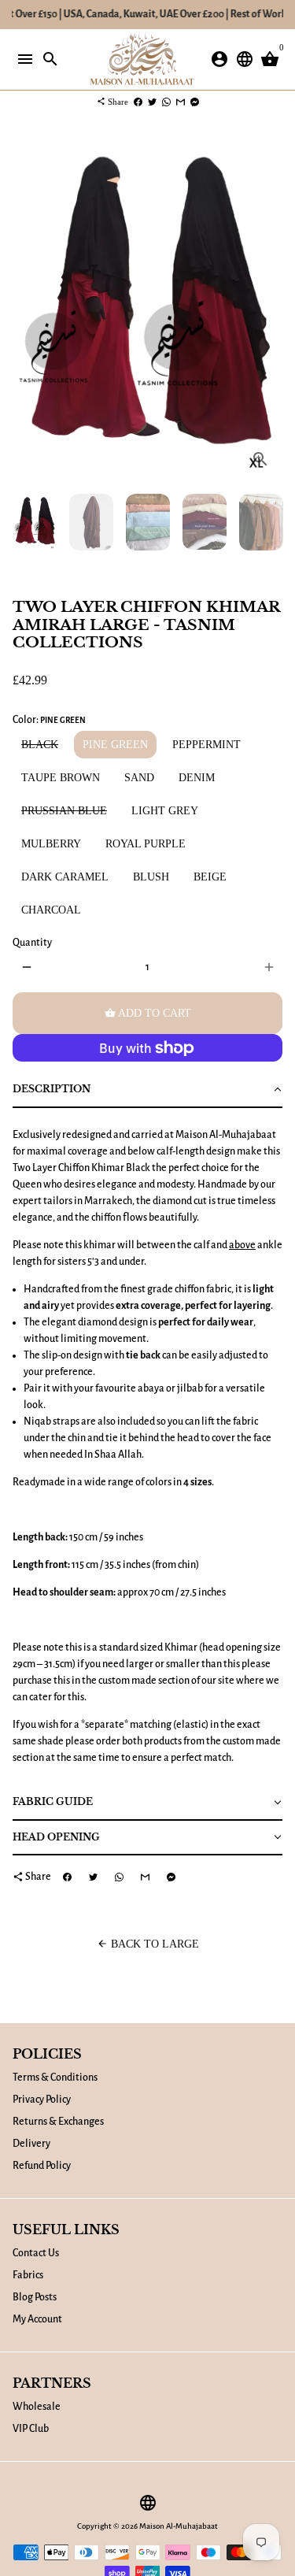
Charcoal (51, 910)
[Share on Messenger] (195, 102)
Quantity (32, 943)
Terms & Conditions (55, 2077)
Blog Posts (35, 2297)
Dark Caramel (65, 877)
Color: (49, 720)
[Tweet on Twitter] (152, 102)
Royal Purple (146, 844)
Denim (197, 778)
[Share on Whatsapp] (166, 102)
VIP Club (31, 2429)
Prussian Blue (64, 811)
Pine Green (115, 745)
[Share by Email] (181, 102)
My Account (37, 2319)
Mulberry (51, 844)
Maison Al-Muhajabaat (179, 2526)
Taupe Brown (61, 778)
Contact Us (36, 2253)
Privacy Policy (42, 2100)
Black (40, 745)
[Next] (269, 309)
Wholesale (37, 2407)
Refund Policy (42, 2166)
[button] (147, 1090)
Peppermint (206, 745)
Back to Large (148, 1944)
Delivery (31, 2144)
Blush (151, 877)
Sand (139, 778)
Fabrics (28, 2275)
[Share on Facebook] (138, 102)
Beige (210, 877)
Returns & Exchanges (58, 2122)
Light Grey (165, 811)
